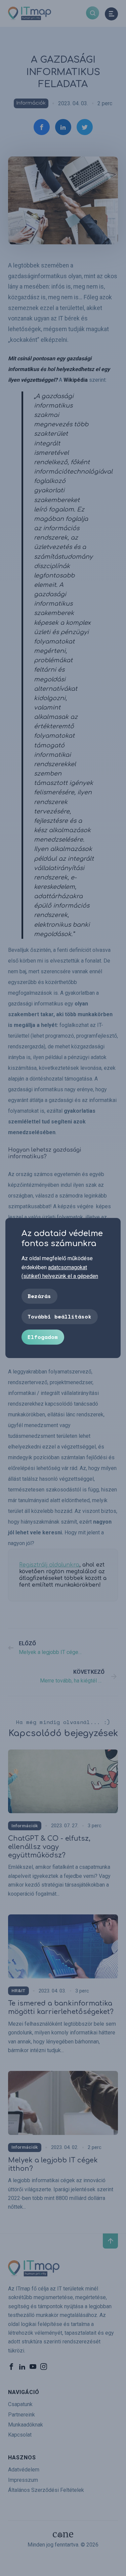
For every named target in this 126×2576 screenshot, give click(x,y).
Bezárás (39, 1296)
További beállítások (59, 1316)
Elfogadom (43, 1337)
